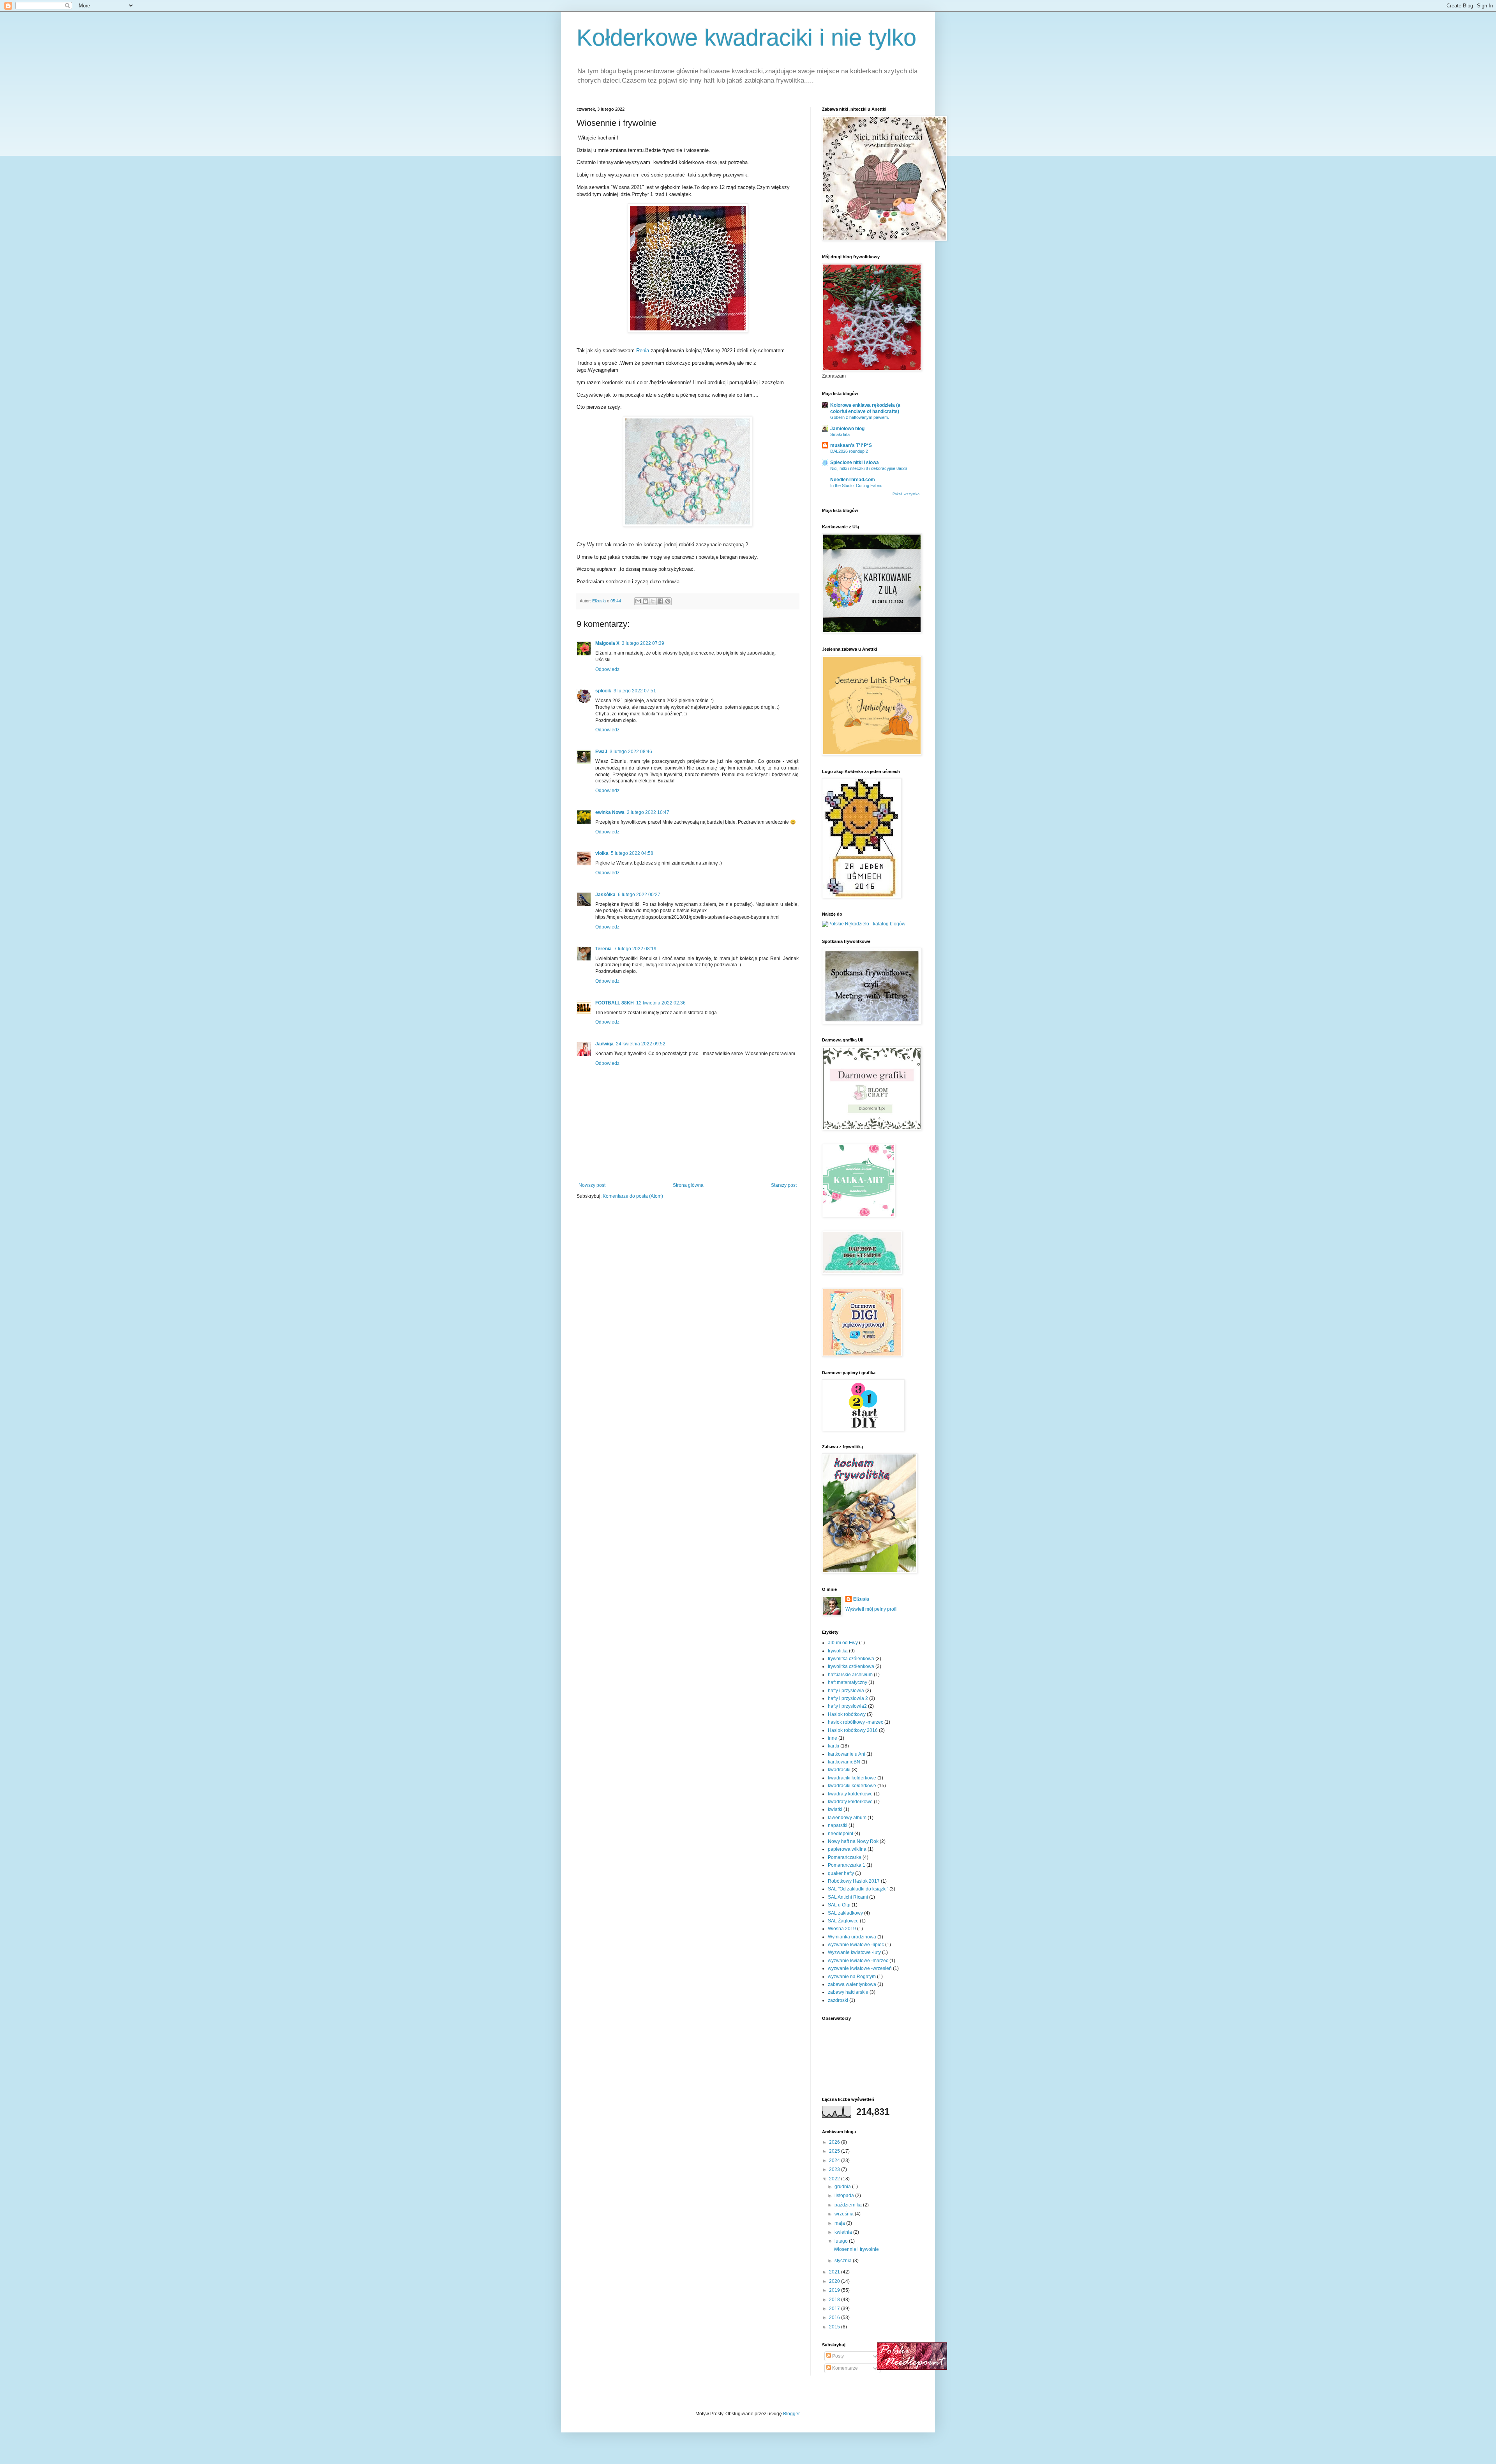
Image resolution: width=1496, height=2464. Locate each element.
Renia (642, 350)
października (849, 2205)
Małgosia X (607, 643)
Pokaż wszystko (906, 494)
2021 (835, 2272)
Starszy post (784, 1185)
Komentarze (844, 2368)
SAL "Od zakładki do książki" (858, 1889)
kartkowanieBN (844, 1762)
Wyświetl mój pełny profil (871, 1609)
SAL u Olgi (839, 1905)
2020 (835, 2281)
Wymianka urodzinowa (852, 1937)
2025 (835, 2151)
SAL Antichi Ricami (848, 1897)
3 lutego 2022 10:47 (648, 812)
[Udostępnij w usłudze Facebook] (660, 601)
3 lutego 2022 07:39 (643, 643)
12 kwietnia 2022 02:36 (661, 1003)
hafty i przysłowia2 (847, 1706)
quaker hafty (841, 1873)
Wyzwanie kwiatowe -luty (854, 1952)
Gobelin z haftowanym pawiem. (860, 417)
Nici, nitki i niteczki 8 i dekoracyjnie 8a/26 (869, 468)
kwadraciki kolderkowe (852, 1778)
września (845, 2214)
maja (840, 2223)
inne (833, 1738)
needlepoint (841, 1834)
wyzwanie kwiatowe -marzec (858, 1961)
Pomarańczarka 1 (847, 1865)
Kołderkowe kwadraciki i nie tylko (746, 38)
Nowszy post (592, 1185)
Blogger (791, 2414)
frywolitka (838, 1651)
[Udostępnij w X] (653, 601)
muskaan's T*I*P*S (851, 445)
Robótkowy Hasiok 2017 (854, 1881)
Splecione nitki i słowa (855, 462)
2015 (835, 2327)
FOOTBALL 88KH (615, 1003)
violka (602, 853)
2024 (835, 2160)
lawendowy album (847, 1818)
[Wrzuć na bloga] (646, 601)
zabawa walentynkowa (852, 1984)
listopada (845, 2196)
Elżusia (861, 1599)
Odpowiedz (607, 669)
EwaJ (601, 752)
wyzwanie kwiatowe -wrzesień (860, 1968)
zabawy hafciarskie (848, 1992)
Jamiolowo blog (847, 429)
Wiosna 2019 (842, 1929)
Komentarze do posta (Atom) (633, 1196)
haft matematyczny (848, 1682)
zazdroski (838, 2000)
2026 (835, 2142)
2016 (835, 2318)
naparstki (838, 1825)
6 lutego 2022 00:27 (639, 895)
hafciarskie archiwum (850, 1675)
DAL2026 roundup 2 (849, 451)
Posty (837, 2356)
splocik (603, 691)
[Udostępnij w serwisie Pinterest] (668, 601)
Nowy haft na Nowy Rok (853, 1841)
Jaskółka (605, 895)
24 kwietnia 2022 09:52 (641, 1044)
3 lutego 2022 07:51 (635, 691)
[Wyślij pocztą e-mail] (638, 601)
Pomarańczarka (845, 1857)
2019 (835, 2290)
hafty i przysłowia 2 (848, 1698)
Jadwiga (604, 1044)
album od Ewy (843, 1643)
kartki (834, 1746)
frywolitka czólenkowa (851, 1659)
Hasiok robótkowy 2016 (853, 1730)
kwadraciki (839, 1770)
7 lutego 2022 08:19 (635, 949)
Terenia (603, 949)
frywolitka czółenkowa (851, 1666)
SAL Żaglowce (843, 1921)
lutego (842, 2241)
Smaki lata (840, 434)
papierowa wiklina (847, 1849)
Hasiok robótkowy (847, 1714)
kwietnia (844, 2232)
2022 (835, 2179)
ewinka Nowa (610, 812)
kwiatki (835, 1809)
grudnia (843, 2187)
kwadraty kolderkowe (850, 1794)
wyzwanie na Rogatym (852, 1977)
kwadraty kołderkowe (850, 1802)
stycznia (844, 2261)
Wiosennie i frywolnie (856, 2249)
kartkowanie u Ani (847, 1754)
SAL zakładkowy (845, 1913)
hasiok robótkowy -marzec (856, 1722)
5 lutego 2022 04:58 (632, 853)
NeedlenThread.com (853, 480)
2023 (835, 2169)
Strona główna (688, 1185)
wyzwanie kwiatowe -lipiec (856, 1945)
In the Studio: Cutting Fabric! (857, 485)
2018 (835, 2300)
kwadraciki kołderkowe (852, 1786)
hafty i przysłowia (846, 1691)
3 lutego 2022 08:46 (631, 752)
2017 (835, 2309)
